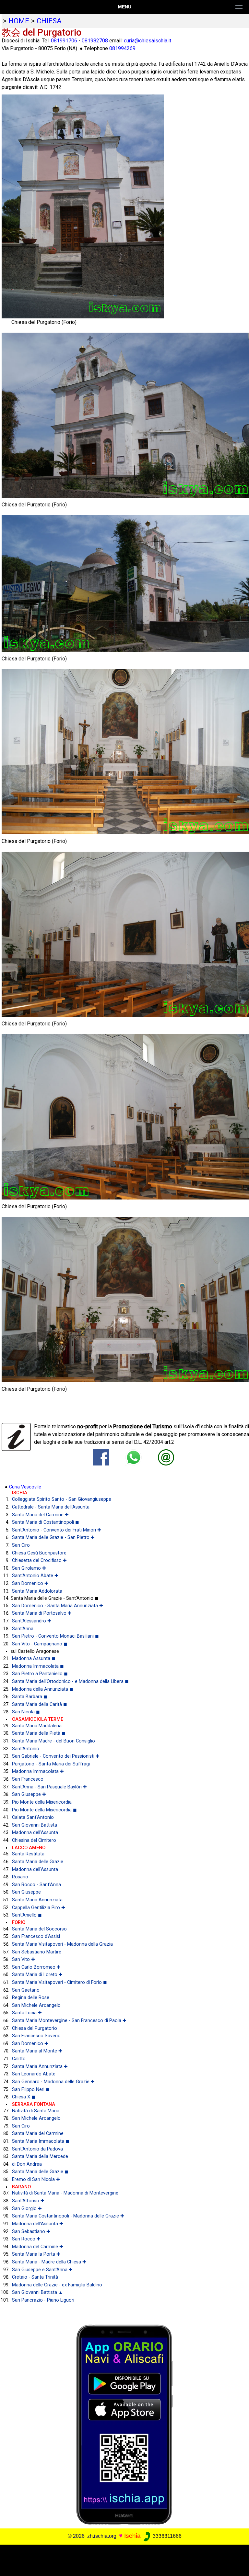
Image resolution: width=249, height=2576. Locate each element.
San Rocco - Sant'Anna (36, 1885)
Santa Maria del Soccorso (39, 1929)
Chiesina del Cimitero (34, 1840)
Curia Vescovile (25, 1487)
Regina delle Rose (31, 1998)
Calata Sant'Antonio (33, 1817)
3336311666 (166, 2536)
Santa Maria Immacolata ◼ (41, 2141)
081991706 (64, 41)
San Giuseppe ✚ (29, 1794)
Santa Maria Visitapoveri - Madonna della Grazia (62, 1944)
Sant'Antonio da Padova (37, 2149)
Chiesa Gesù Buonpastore (39, 1553)
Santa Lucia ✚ (27, 2013)
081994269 (122, 48)
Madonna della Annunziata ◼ (43, 1689)
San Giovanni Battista (35, 1825)
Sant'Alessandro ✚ (32, 1621)
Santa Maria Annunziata (37, 1900)
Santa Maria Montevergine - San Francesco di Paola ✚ (69, 2021)
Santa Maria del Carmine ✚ (40, 1515)
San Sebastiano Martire (37, 1952)
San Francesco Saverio (36, 2036)
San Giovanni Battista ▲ (37, 2292)
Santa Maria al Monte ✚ (37, 2051)
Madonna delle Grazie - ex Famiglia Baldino (57, 2285)
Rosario (20, 1877)
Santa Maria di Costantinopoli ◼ (46, 1522)
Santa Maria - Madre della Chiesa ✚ (49, 2262)
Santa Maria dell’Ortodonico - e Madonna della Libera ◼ (70, 1681)
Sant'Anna (23, 1629)
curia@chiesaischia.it (148, 41)
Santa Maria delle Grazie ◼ (40, 2172)
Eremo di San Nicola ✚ (36, 2179)
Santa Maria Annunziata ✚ (40, 2067)
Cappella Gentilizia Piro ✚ (39, 1908)
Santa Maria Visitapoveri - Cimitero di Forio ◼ (59, 1982)
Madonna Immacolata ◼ (38, 1666)
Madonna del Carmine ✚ (38, 2247)
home (19, 21)
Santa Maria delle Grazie (38, 1862)
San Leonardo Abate (34, 2074)
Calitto (19, 2059)
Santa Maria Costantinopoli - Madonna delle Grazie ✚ (68, 2216)
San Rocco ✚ (26, 2239)
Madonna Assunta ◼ (34, 1658)
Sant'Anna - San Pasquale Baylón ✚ (49, 1787)
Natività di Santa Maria (36, 2111)
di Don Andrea (27, 2164)
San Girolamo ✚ (29, 1568)
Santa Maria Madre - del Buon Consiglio (53, 1741)
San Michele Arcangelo (36, 2005)
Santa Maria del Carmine (38, 2134)
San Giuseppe (26, 1892)
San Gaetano (26, 1990)
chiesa (49, 21)
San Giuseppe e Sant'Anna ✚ (42, 2270)
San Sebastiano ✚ (31, 2232)
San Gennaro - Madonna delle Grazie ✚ (53, 2082)
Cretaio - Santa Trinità (35, 2277)
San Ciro (21, 1545)
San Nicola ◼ (26, 1712)
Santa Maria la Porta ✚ (36, 2254)
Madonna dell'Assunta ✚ (38, 2224)
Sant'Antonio (26, 1749)
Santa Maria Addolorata (37, 1591)
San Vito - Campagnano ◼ (40, 1644)
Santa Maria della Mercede (40, 2156)
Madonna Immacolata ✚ (38, 1771)
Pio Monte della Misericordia (42, 1802)
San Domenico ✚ (30, 1583)
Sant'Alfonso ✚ (28, 2201)
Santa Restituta (28, 1854)
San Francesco (28, 1779)
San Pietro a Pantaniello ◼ (40, 1674)
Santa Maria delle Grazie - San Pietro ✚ (53, 1537)
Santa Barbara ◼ (30, 1697)
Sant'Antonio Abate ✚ (35, 1576)
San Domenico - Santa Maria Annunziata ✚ (58, 1606)
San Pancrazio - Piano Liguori (43, 2300)
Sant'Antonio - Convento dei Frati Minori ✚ (57, 1530)
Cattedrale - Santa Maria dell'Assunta (51, 1507)
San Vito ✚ (24, 1959)
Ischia (132, 2536)
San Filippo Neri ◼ (31, 2090)
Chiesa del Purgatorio (35, 2028)
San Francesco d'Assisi (36, 1936)
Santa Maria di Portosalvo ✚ (42, 1613)
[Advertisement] (122, 2559)
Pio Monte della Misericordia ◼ (44, 1810)
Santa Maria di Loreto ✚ (37, 1975)
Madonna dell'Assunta (35, 1833)
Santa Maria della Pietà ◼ (39, 1733)
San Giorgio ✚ (27, 2209)
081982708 (95, 41)
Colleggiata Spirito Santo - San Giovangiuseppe (62, 1499)
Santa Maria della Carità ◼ (40, 1704)
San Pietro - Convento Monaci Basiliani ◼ (55, 1636)
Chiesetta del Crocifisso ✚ (39, 1560)
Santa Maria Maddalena (37, 1726)
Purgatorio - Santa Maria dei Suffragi (51, 1764)
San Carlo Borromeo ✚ (36, 1967)
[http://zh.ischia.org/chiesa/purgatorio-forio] (166, 1457)
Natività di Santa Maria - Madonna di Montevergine (65, 2193)
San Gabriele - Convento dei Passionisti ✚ (56, 1756)
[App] (124, 2424)
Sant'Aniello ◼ (27, 1915)
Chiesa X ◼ (24, 2097)
